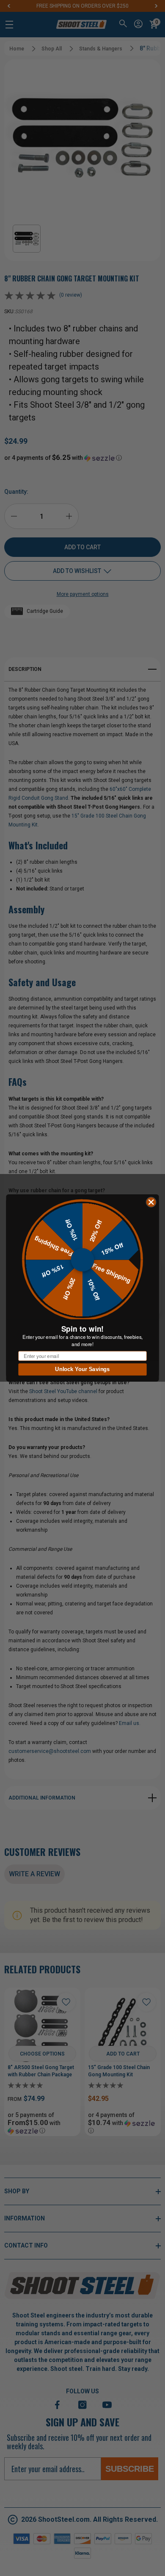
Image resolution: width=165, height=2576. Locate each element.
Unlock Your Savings (82, 1369)
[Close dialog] (151, 1202)
